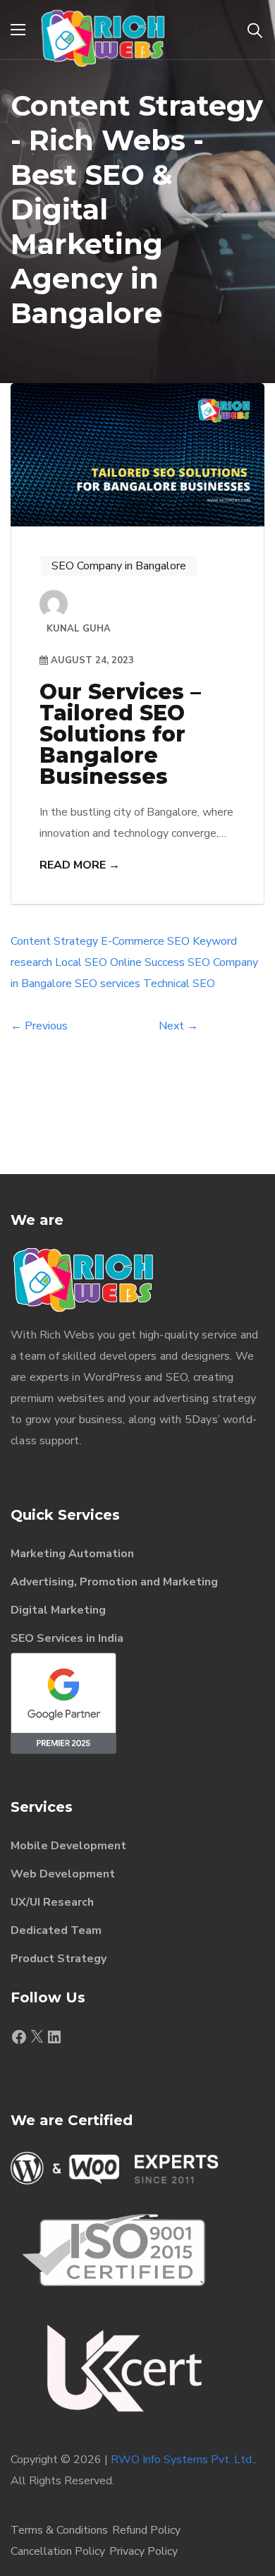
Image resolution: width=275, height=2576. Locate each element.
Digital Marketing (58, 1610)
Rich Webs (67, 1335)
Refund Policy (146, 2530)
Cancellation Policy (58, 2551)
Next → (178, 1026)
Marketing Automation (72, 1554)
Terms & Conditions (59, 2530)
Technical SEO (179, 984)
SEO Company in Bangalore (119, 566)
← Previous (39, 1026)
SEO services (108, 984)
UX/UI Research (52, 1902)
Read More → (80, 865)
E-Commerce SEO (145, 941)
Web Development (63, 1874)
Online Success (147, 962)
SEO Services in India (67, 1638)
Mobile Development (68, 1846)
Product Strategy (59, 1959)
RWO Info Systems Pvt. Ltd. (182, 2460)
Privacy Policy (143, 2551)
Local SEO (81, 962)
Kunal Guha (79, 629)
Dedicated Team (56, 1930)
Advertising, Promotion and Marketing (114, 1582)
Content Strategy (54, 941)
